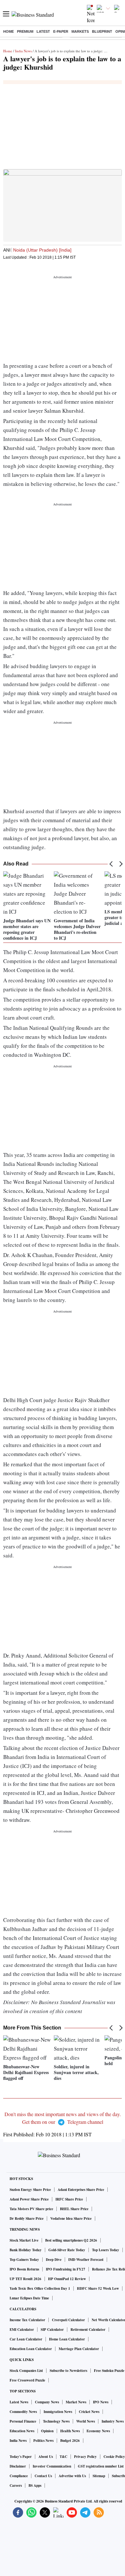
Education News (22, 2431)
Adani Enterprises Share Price (81, 2190)
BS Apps (35, 2486)
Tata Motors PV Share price (31, 2209)
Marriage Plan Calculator (79, 2349)
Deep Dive (54, 2260)
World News (86, 2421)
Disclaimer (18, 2466)
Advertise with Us (72, 2476)
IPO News (101, 2402)
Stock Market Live (24, 2240)
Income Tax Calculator (27, 2320)
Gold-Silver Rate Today (67, 2250)
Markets (80, 31)
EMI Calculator (22, 2330)
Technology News (56, 2421)
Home (8, 31)
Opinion (47, 2431)
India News (23, 51)
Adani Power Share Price (29, 2199)
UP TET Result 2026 (25, 2279)
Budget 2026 (70, 2441)
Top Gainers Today (24, 2260)
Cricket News (89, 2412)
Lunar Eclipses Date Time (29, 2298)
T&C (63, 2457)
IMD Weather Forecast (86, 2260)
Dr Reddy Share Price (27, 2218)
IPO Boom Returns (24, 2269)
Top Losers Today (106, 2250)
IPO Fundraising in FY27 (66, 2269)
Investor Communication (52, 2466)
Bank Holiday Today (26, 2250)
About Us (46, 2457)
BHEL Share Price (74, 2209)
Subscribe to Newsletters (68, 2371)
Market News (76, 2402)
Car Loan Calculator (26, 2339)
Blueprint (102, 31)
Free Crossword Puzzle (27, 2380)
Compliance (19, 2476)
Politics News (43, 2441)
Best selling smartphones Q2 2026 (71, 2240)
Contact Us (43, 2476)
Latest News (19, 2402)
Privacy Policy (85, 2457)
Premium (25, 31)
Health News (70, 2431)
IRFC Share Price (69, 2199)
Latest (43, 31)
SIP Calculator (52, 2330)
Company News (47, 2402)
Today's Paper (21, 2457)
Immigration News (58, 2412)
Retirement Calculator (88, 2330)
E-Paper (61, 31)
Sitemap (99, 2476)
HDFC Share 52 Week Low (98, 2288)
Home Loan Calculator (67, 2339)
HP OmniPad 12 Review (67, 2279)
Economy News (98, 2431)
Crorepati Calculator (68, 2320)
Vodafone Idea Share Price (71, 2218)
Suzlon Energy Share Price (30, 2190)
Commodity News (23, 2412)
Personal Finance (23, 2421)
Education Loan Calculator (31, 2349)
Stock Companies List (26, 2371)
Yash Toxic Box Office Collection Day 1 (40, 2288)
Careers (16, 2486)
